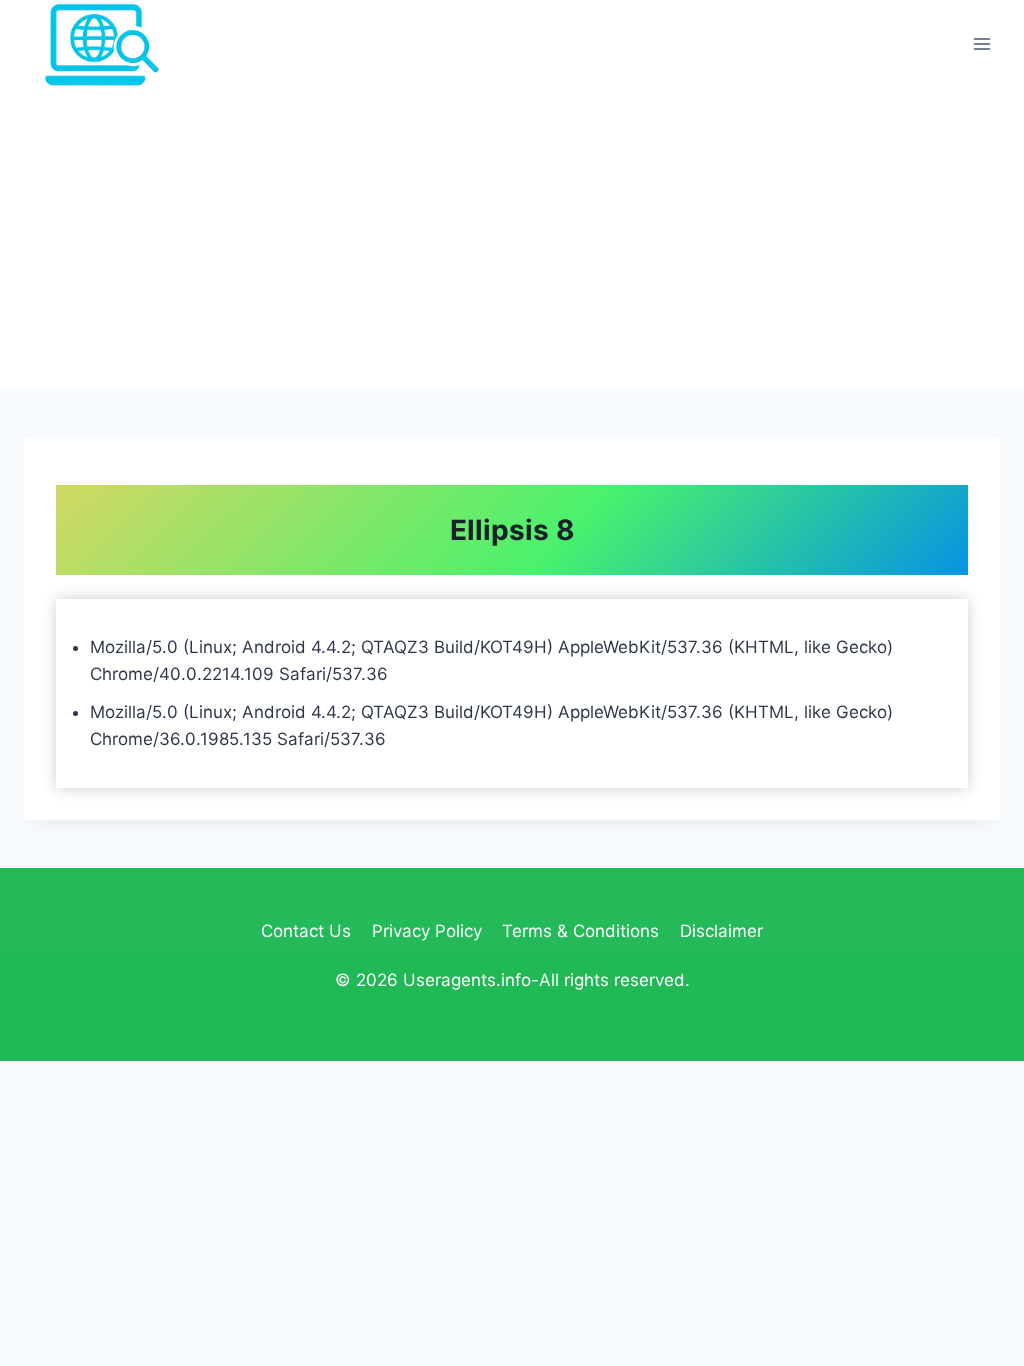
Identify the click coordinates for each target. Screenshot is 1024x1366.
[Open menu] (981, 44)
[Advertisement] (512, 239)
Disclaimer (721, 931)
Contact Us (306, 931)
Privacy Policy (427, 931)
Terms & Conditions (580, 931)
